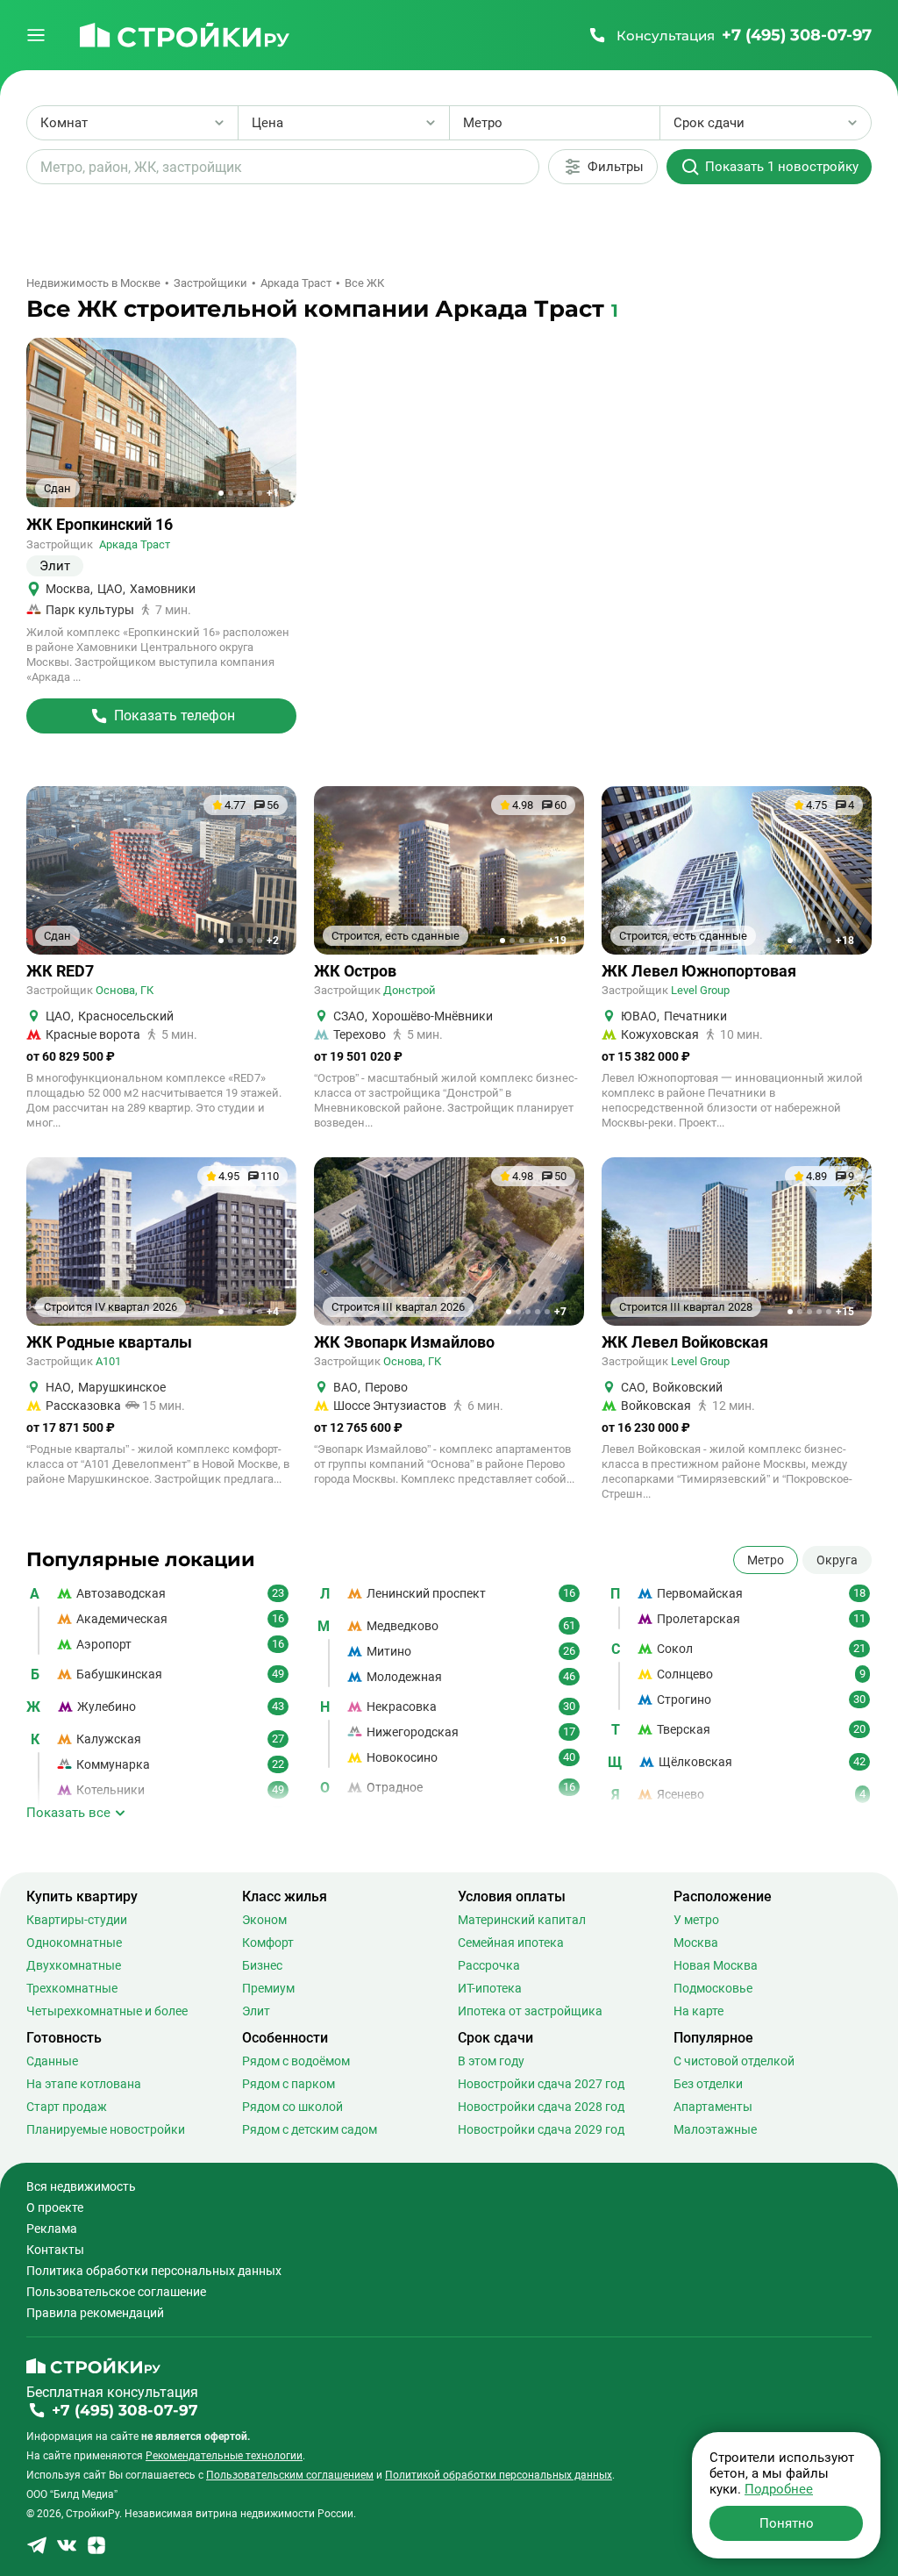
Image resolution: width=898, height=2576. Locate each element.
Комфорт (268, 1943)
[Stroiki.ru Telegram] (37, 2551)
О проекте (55, 2207)
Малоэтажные (715, 2129)
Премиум (268, 1988)
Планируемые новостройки (106, 2129)
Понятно (787, 2523)
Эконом (264, 1920)
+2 (273, 941)
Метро (766, 1560)
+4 (273, 1312)
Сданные (52, 2061)
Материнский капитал (522, 1920)
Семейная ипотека (511, 1943)
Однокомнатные (74, 1943)
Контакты (55, 2250)
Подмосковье (713, 1988)
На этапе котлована (84, 2084)
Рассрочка (489, 1965)
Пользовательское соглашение (116, 2292)
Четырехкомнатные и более (107, 2011)
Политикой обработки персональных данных (499, 2475)
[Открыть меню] (36, 35)
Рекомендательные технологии (224, 2456)
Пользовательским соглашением (290, 2475)
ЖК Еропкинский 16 (100, 525)
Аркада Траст (135, 544)
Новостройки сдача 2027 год (541, 2084)
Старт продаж (67, 2107)
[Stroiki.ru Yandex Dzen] (96, 2551)
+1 (273, 493)
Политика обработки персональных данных (154, 2271)
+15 (845, 1312)
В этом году (491, 2061)
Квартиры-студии (77, 1920)
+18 (845, 941)
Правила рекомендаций (95, 2313)
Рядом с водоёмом (296, 2061)
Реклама (52, 2229)
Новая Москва (716, 1965)
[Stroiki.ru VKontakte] (67, 2551)
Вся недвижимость (81, 2186)
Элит (256, 2011)
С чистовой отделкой (734, 2061)
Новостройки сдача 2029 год (541, 2129)
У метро (696, 1920)
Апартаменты (713, 2107)
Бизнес (262, 1965)
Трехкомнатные (72, 1988)
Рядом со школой (292, 2107)
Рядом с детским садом (310, 2129)
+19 (557, 941)
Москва (696, 1943)
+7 (560, 1312)
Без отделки (708, 2084)
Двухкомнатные (74, 1965)
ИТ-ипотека (490, 1988)
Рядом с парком (289, 2084)
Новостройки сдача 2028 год (541, 2107)
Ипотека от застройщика (530, 2011)
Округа (837, 1560)
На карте (698, 2011)
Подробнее (779, 2489)
